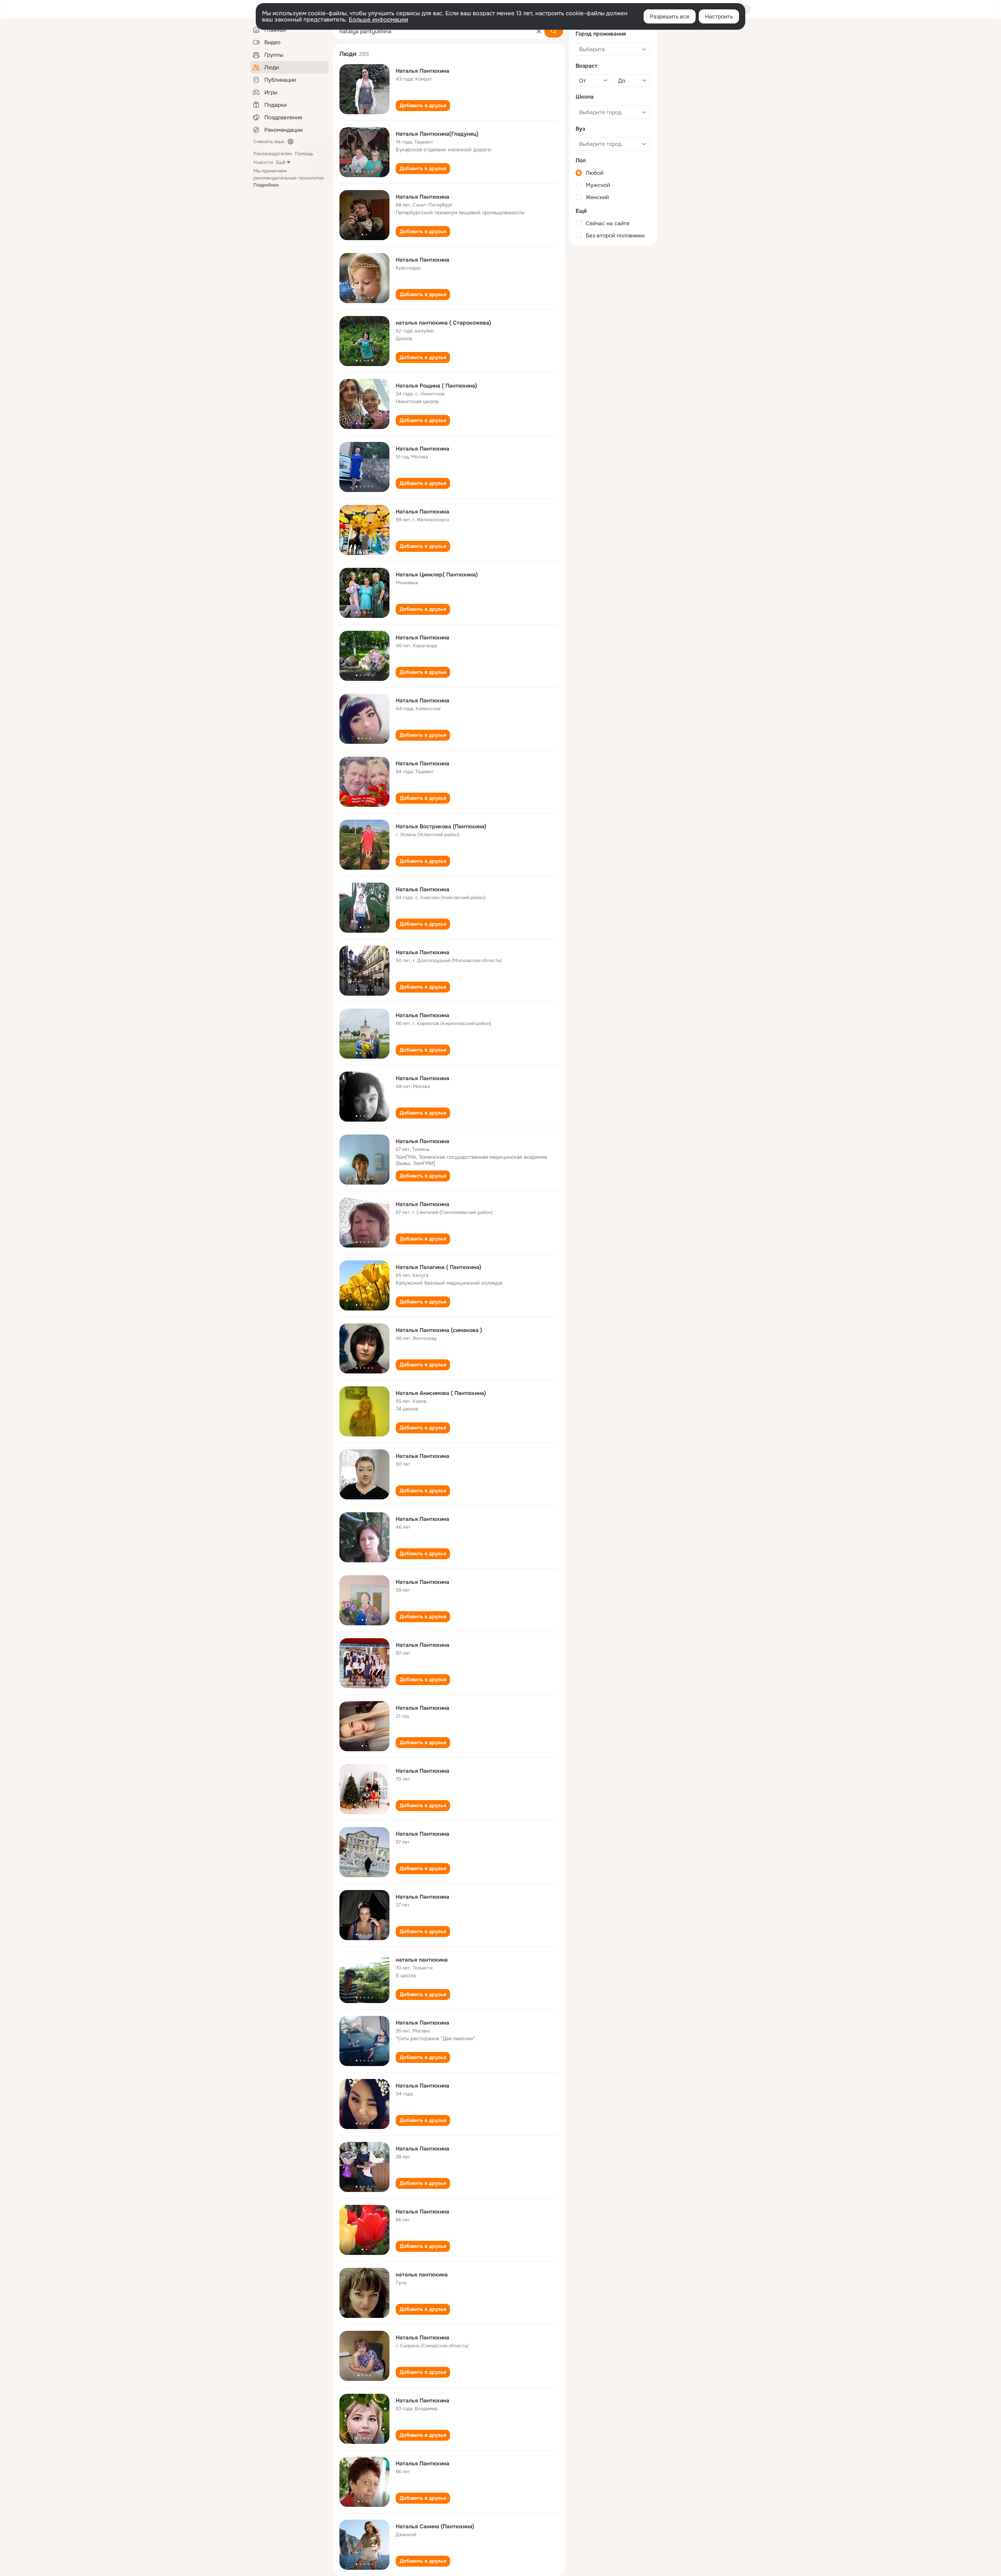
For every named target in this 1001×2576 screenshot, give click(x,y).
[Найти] (554, 31)
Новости (263, 162)
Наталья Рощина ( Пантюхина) (436, 386)
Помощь (304, 154)
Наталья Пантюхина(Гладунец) (437, 134)
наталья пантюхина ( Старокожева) (443, 323)
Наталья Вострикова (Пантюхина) (441, 826)
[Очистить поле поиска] (539, 31)
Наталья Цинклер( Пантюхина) (437, 574)
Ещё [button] (281, 162)
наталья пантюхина (422, 1960)
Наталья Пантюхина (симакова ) (439, 1330)
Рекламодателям (273, 154)
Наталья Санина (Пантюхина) (435, 2526)
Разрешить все (670, 16)
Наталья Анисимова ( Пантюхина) (441, 1393)
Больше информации (379, 20)
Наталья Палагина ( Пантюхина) (439, 1267)
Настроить (719, 16)
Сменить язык (269, 142)
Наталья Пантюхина (422, 71)
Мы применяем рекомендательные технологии (289, 178)
